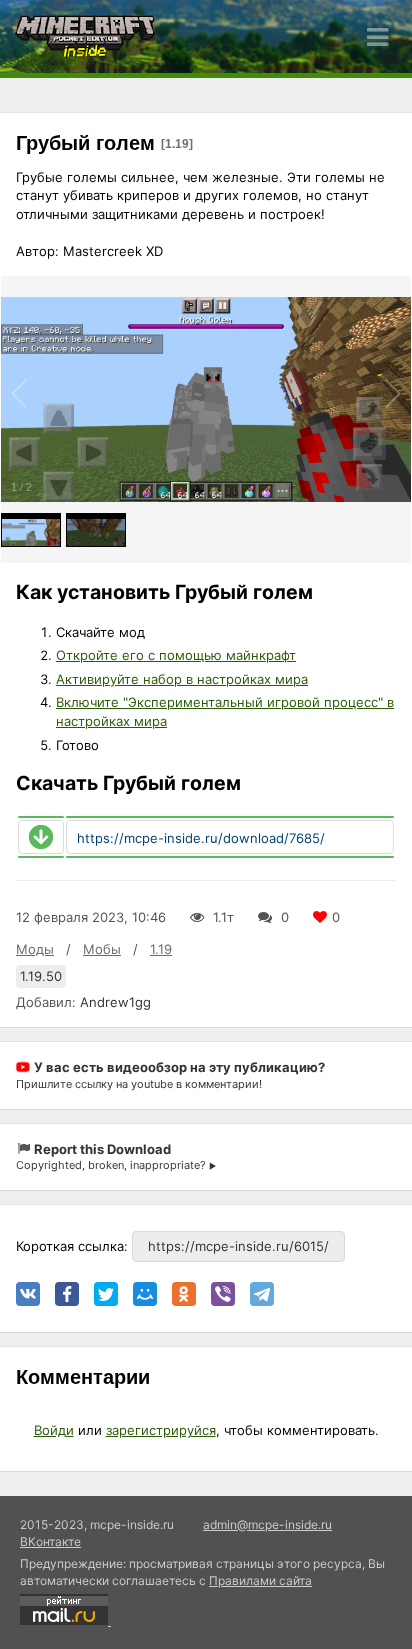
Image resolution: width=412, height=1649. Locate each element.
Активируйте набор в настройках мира (182, 679)
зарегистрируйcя (161, 1430)
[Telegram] (262, 1294)
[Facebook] (67, 1294)
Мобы (102, 949)
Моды (35, 949)
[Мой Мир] (145, 1294)
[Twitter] (106, 1294)
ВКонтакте (50, 1541)
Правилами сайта (260, 1580)
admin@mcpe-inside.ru (267, 1524)
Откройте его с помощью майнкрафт (176, 655)
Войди (54, 1430)
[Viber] (223, 1294)
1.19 (161, 949)
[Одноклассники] (184, 1294)
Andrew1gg (115, 1002)
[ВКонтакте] (28, 1294)
